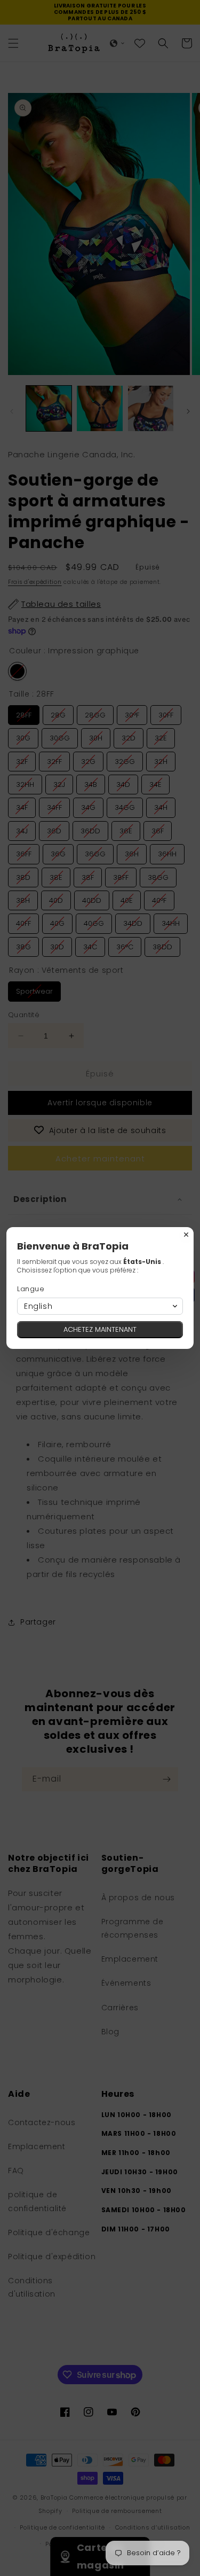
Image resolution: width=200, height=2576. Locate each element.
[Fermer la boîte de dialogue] (186, 1235)
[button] (100, 1306)
